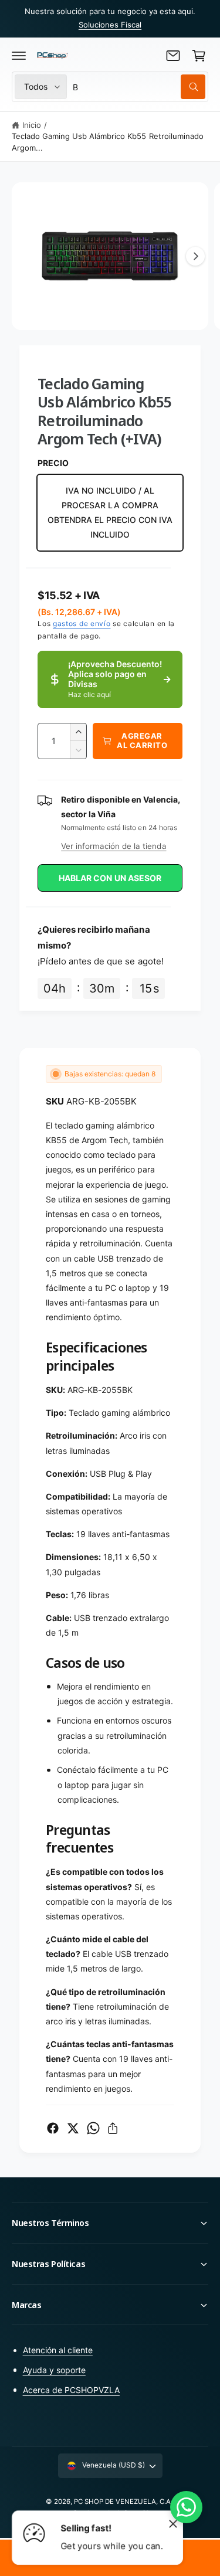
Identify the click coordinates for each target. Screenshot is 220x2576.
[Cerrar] (173, 2523)
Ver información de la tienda (114, 846)
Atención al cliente (58, 2350)
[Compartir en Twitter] (73, 2128)
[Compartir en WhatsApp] (93, 2128)
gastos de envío (82, 623)
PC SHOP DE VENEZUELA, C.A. (123, 2502)
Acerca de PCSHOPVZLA (71, 2390)
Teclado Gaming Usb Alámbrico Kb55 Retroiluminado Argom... (108, 142)
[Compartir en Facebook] (53, 2128)
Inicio (32, 125)
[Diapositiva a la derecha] (195, 256)
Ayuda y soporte (54, 2370)
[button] (19, 56)
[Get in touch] (173, 56)
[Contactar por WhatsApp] (186, 2507)
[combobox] (139, 87)
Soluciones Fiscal (110, 25)
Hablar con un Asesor (110, 878)
